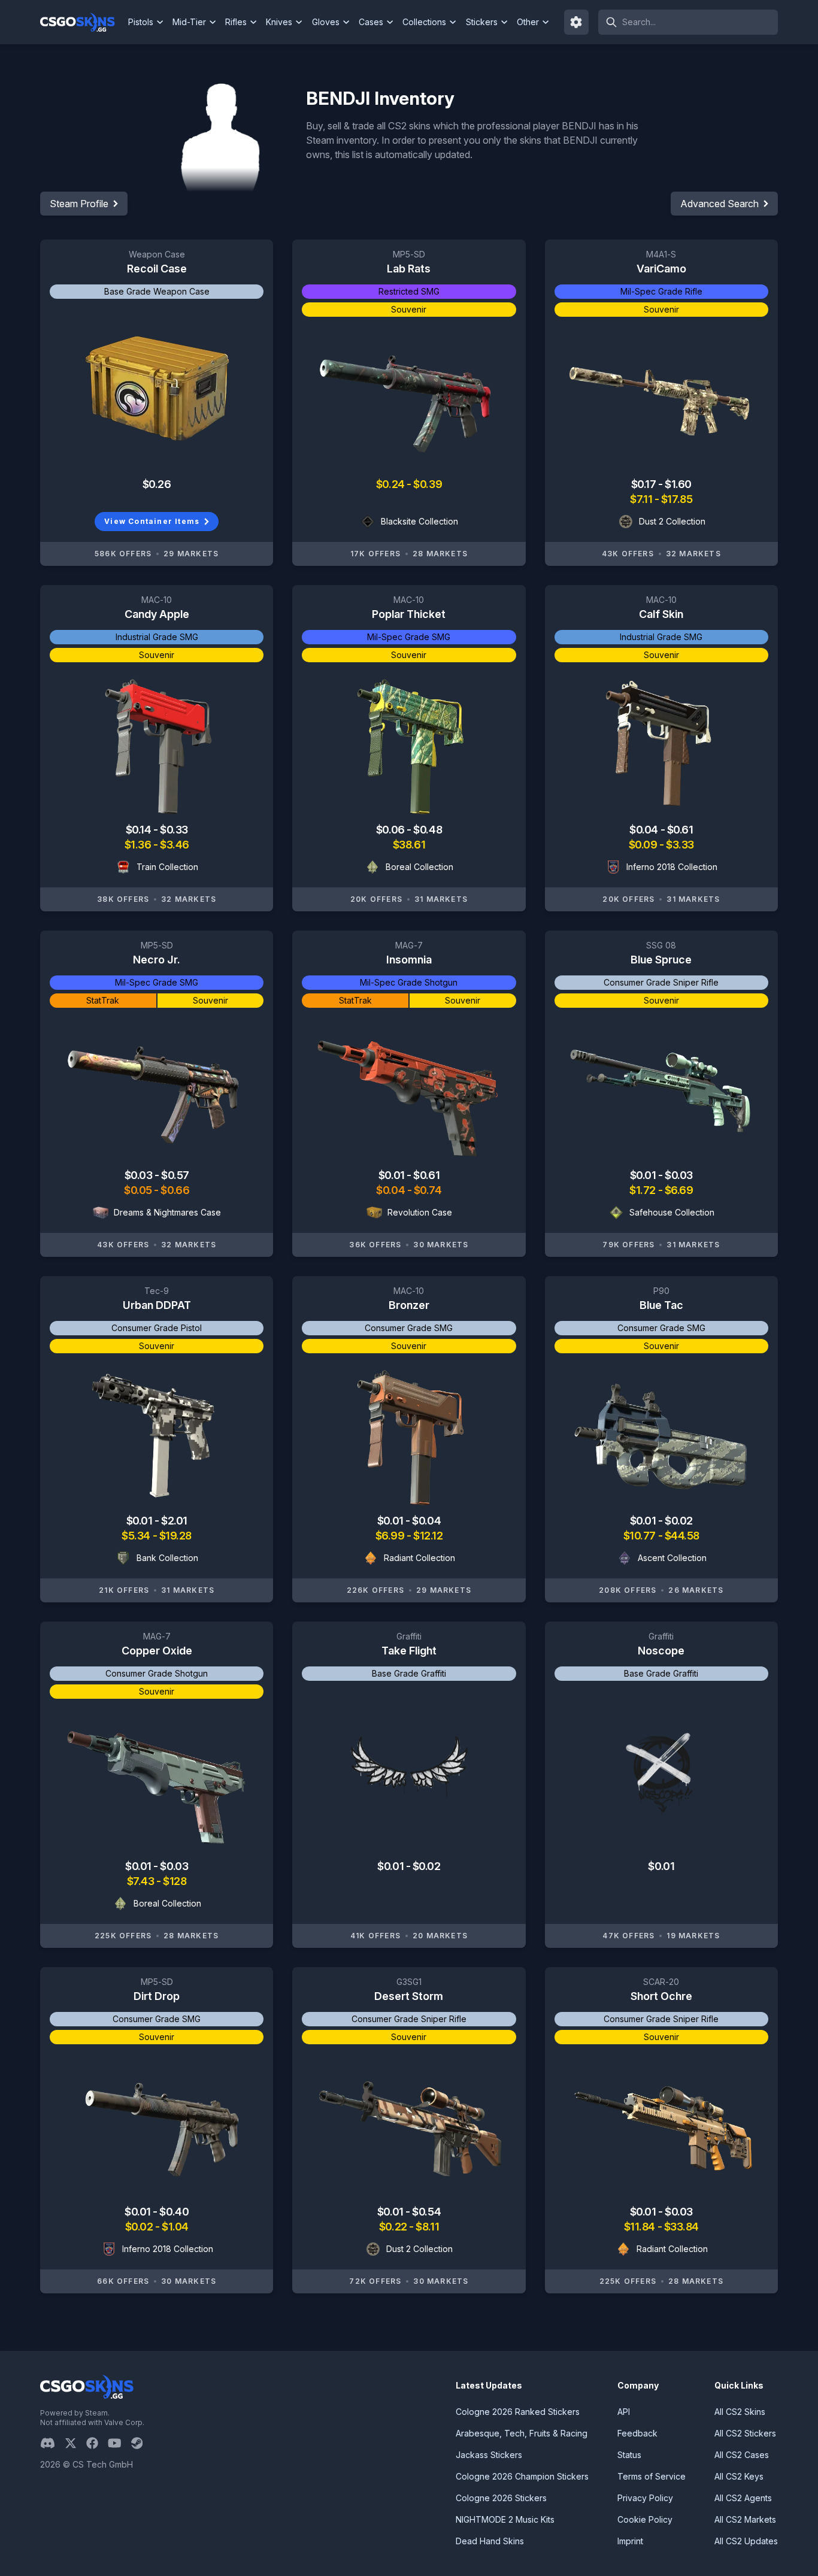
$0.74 (428, 1190)
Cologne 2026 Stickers (501, 2498)
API (624, 2412)
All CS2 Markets (745, 2519)
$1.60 (678, 484)
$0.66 (175, 1190)
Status (629, 2455)
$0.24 (391, 484)
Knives (279, 22)
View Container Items (152, 521)
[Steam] (142, 2443)
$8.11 (427, 2227)
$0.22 (394, 2227)
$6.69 (679, 1190)
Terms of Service (652, 2476)
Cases (371, 22)
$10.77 (641, 1536)
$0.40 (174, 2212)
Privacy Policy (645, 2498)
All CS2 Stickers (745, 2433)
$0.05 (139, 1190)
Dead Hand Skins (490, 2541)
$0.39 (428, 484)
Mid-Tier (189, 22)
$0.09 (644, 845)
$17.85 (677, 499)
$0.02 (679, 1521)
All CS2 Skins (740, 2412)
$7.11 (642, 499)
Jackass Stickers (489, 2455)
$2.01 (174, 1521)
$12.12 (428, 1536)
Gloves (326, 22)
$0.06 (391, 830)
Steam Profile (79, 204)
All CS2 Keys (739, 2476)
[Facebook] (97, 2443)
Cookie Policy (645, 2519)
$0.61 (680, 830)
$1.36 (139, 845)
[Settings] (577, 22)
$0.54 (426, 2212)
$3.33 (680, 845)
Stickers (482, 22)
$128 (175, 1881)
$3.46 (175, 845)
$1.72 (643, 1190)
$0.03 (140, 1175)
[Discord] (52, 2443)
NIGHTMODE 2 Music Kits (505, 2519)
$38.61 (409, 845)
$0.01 (393, 1175)
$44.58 (682, 1536)
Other (528, 22)
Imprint (630, 2541)
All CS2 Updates (746, 2541)
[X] (75, 2443)
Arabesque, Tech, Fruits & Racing (522, 2433)
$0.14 (140, 830)
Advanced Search (719, 204)
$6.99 (391, 1536)
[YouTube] (119, 2443)
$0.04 (645, 830)
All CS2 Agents (743, 2498)
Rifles (236, 22)
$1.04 (175, 2227)
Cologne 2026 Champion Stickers (522, 2476)
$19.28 (175, 1536)
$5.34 (137, 1536)
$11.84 (641, 2227)
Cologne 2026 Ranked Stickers (518, 2412)
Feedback (637, 2433)
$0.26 (157, 484)
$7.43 (142, 1881)
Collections (424, 22)
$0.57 (175, 1175)
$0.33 (174, 830)
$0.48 (428, 830)
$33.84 (681, 2227)
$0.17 (645, 484)
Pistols (141, 22)
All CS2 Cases (742, 2455)
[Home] (82, 22)
